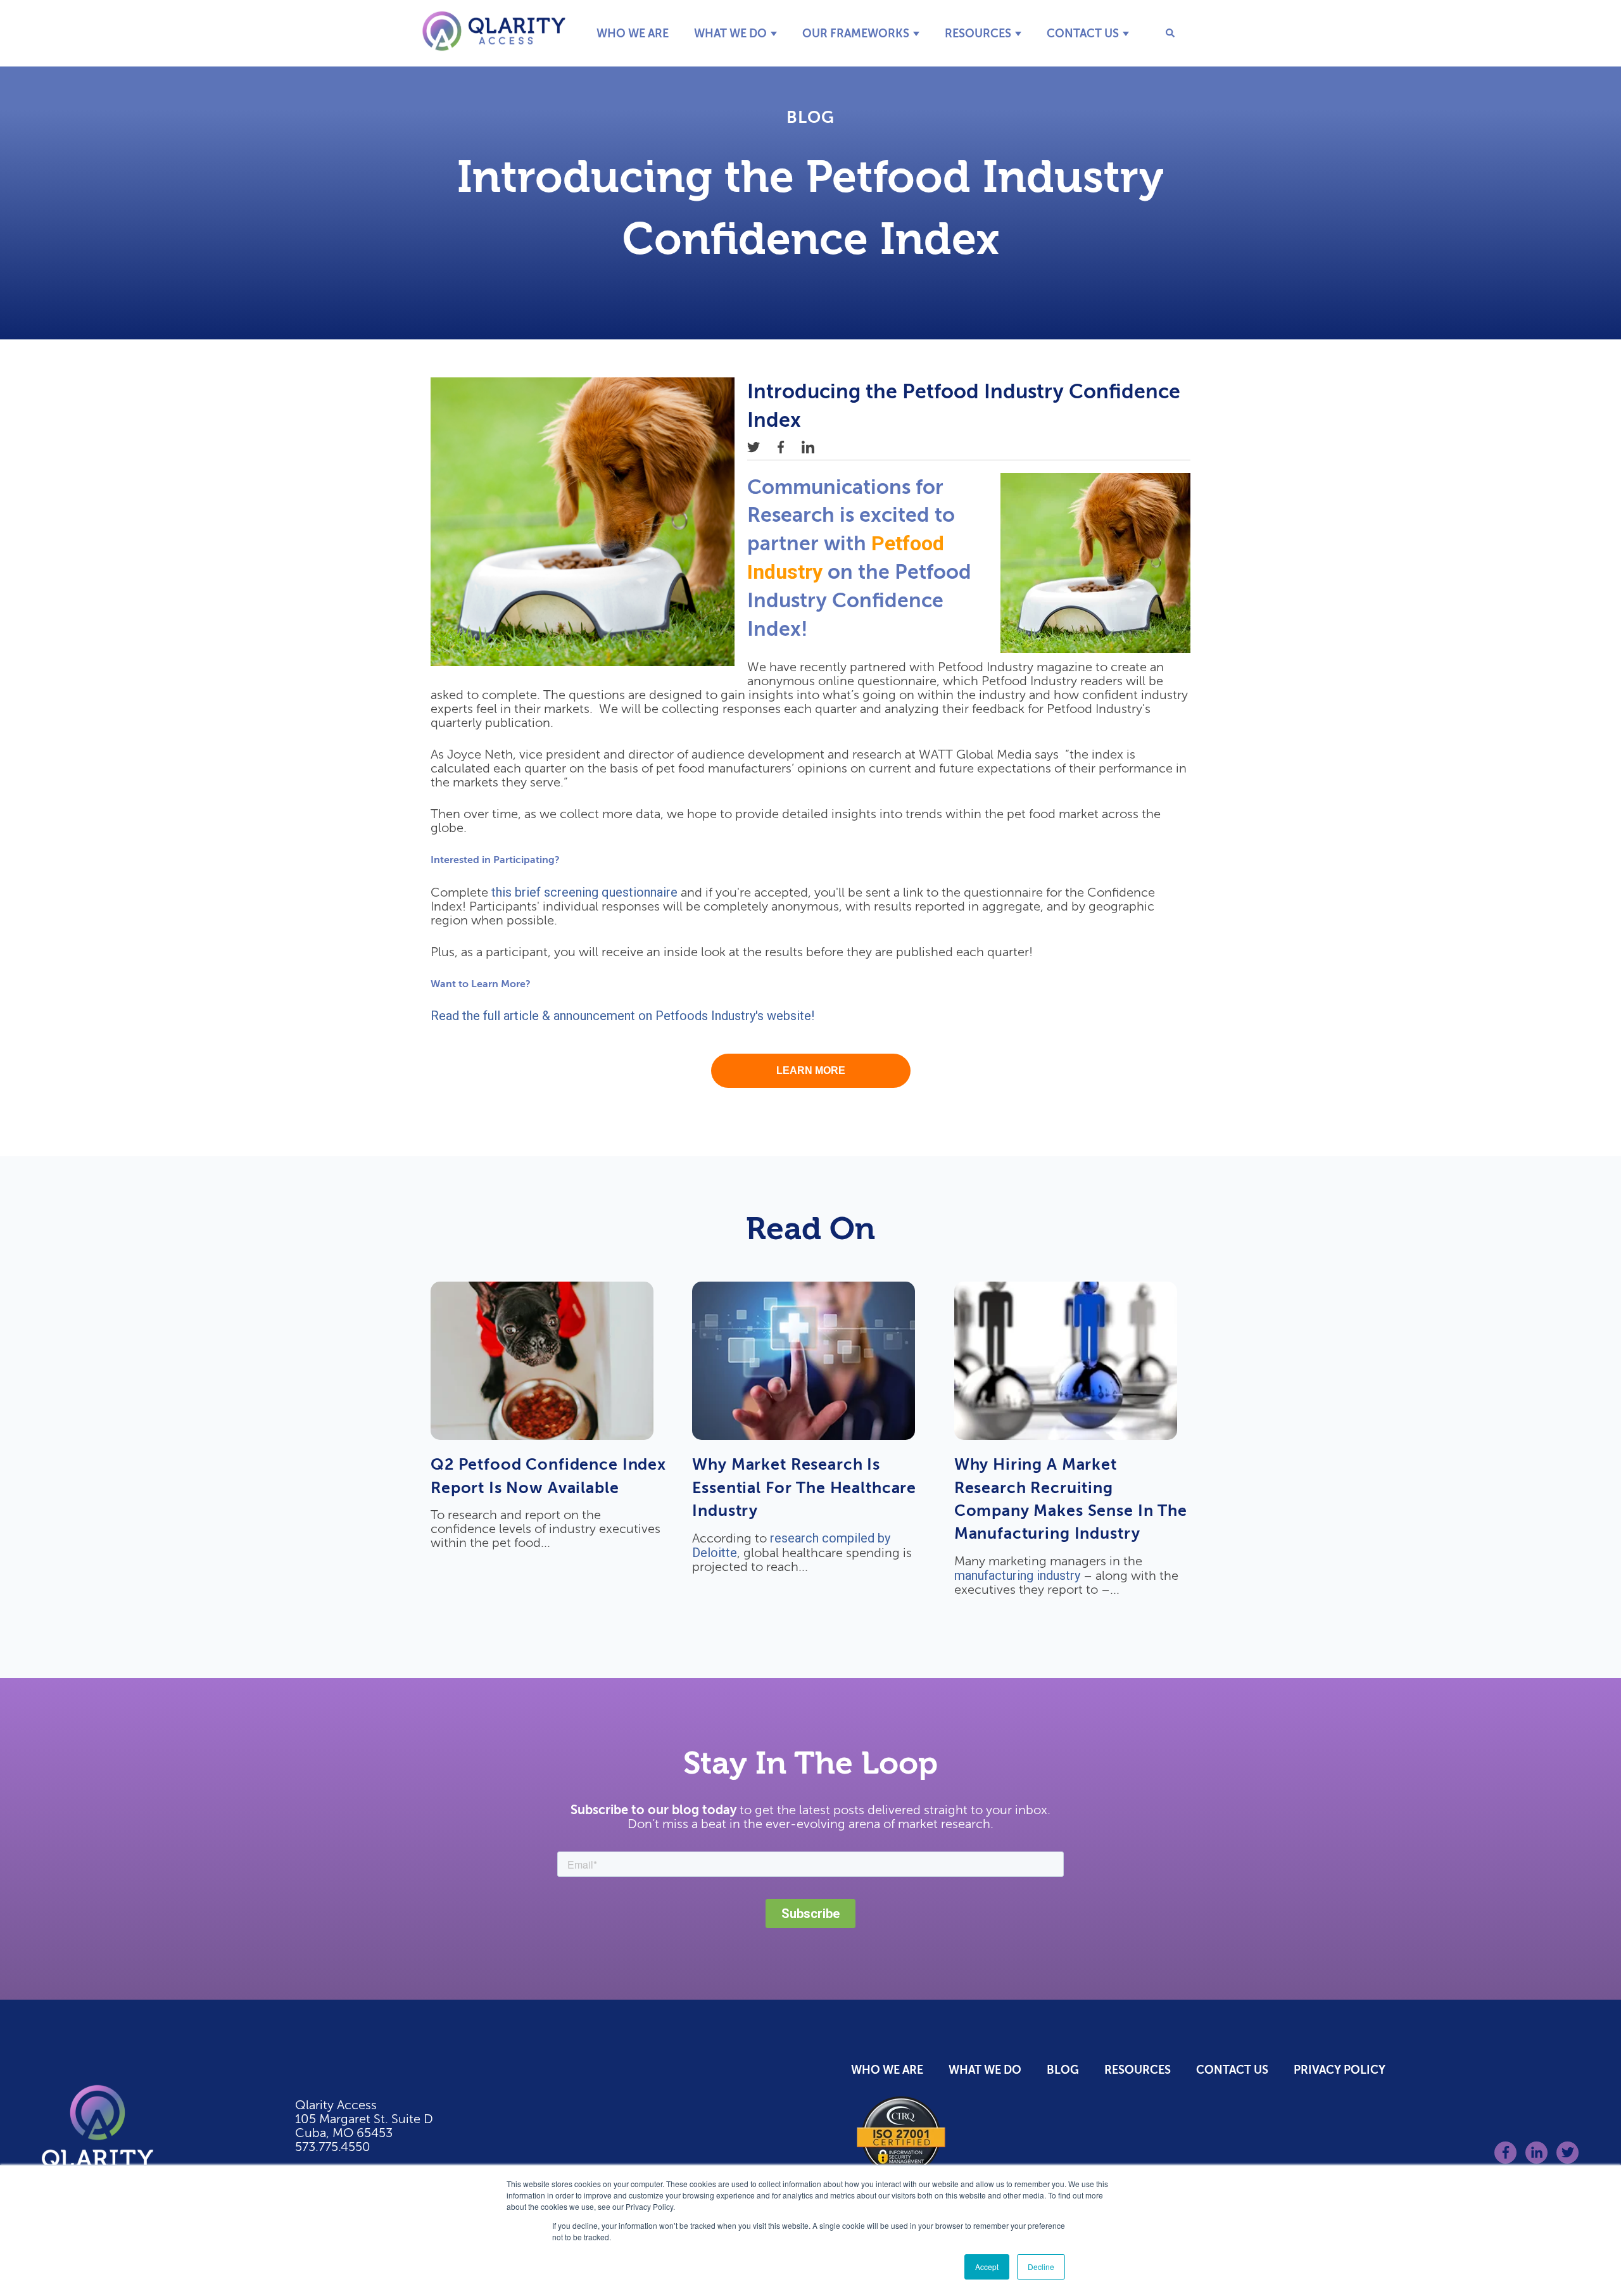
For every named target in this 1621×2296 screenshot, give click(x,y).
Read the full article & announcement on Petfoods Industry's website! (622, 1016)
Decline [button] (1041, 2267)
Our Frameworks (856, 33)
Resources (978, 33)
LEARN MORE (811, 1070)
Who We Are (633, 33)
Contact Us (1083, 33)
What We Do (730, 33)
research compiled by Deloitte (791, 1545)
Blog (810, 117)
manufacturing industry (1017, 1575)
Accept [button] (987, 2267)
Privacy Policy (1340, 2070)
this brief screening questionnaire (584, 892)
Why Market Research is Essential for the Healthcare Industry (804, 1487)
